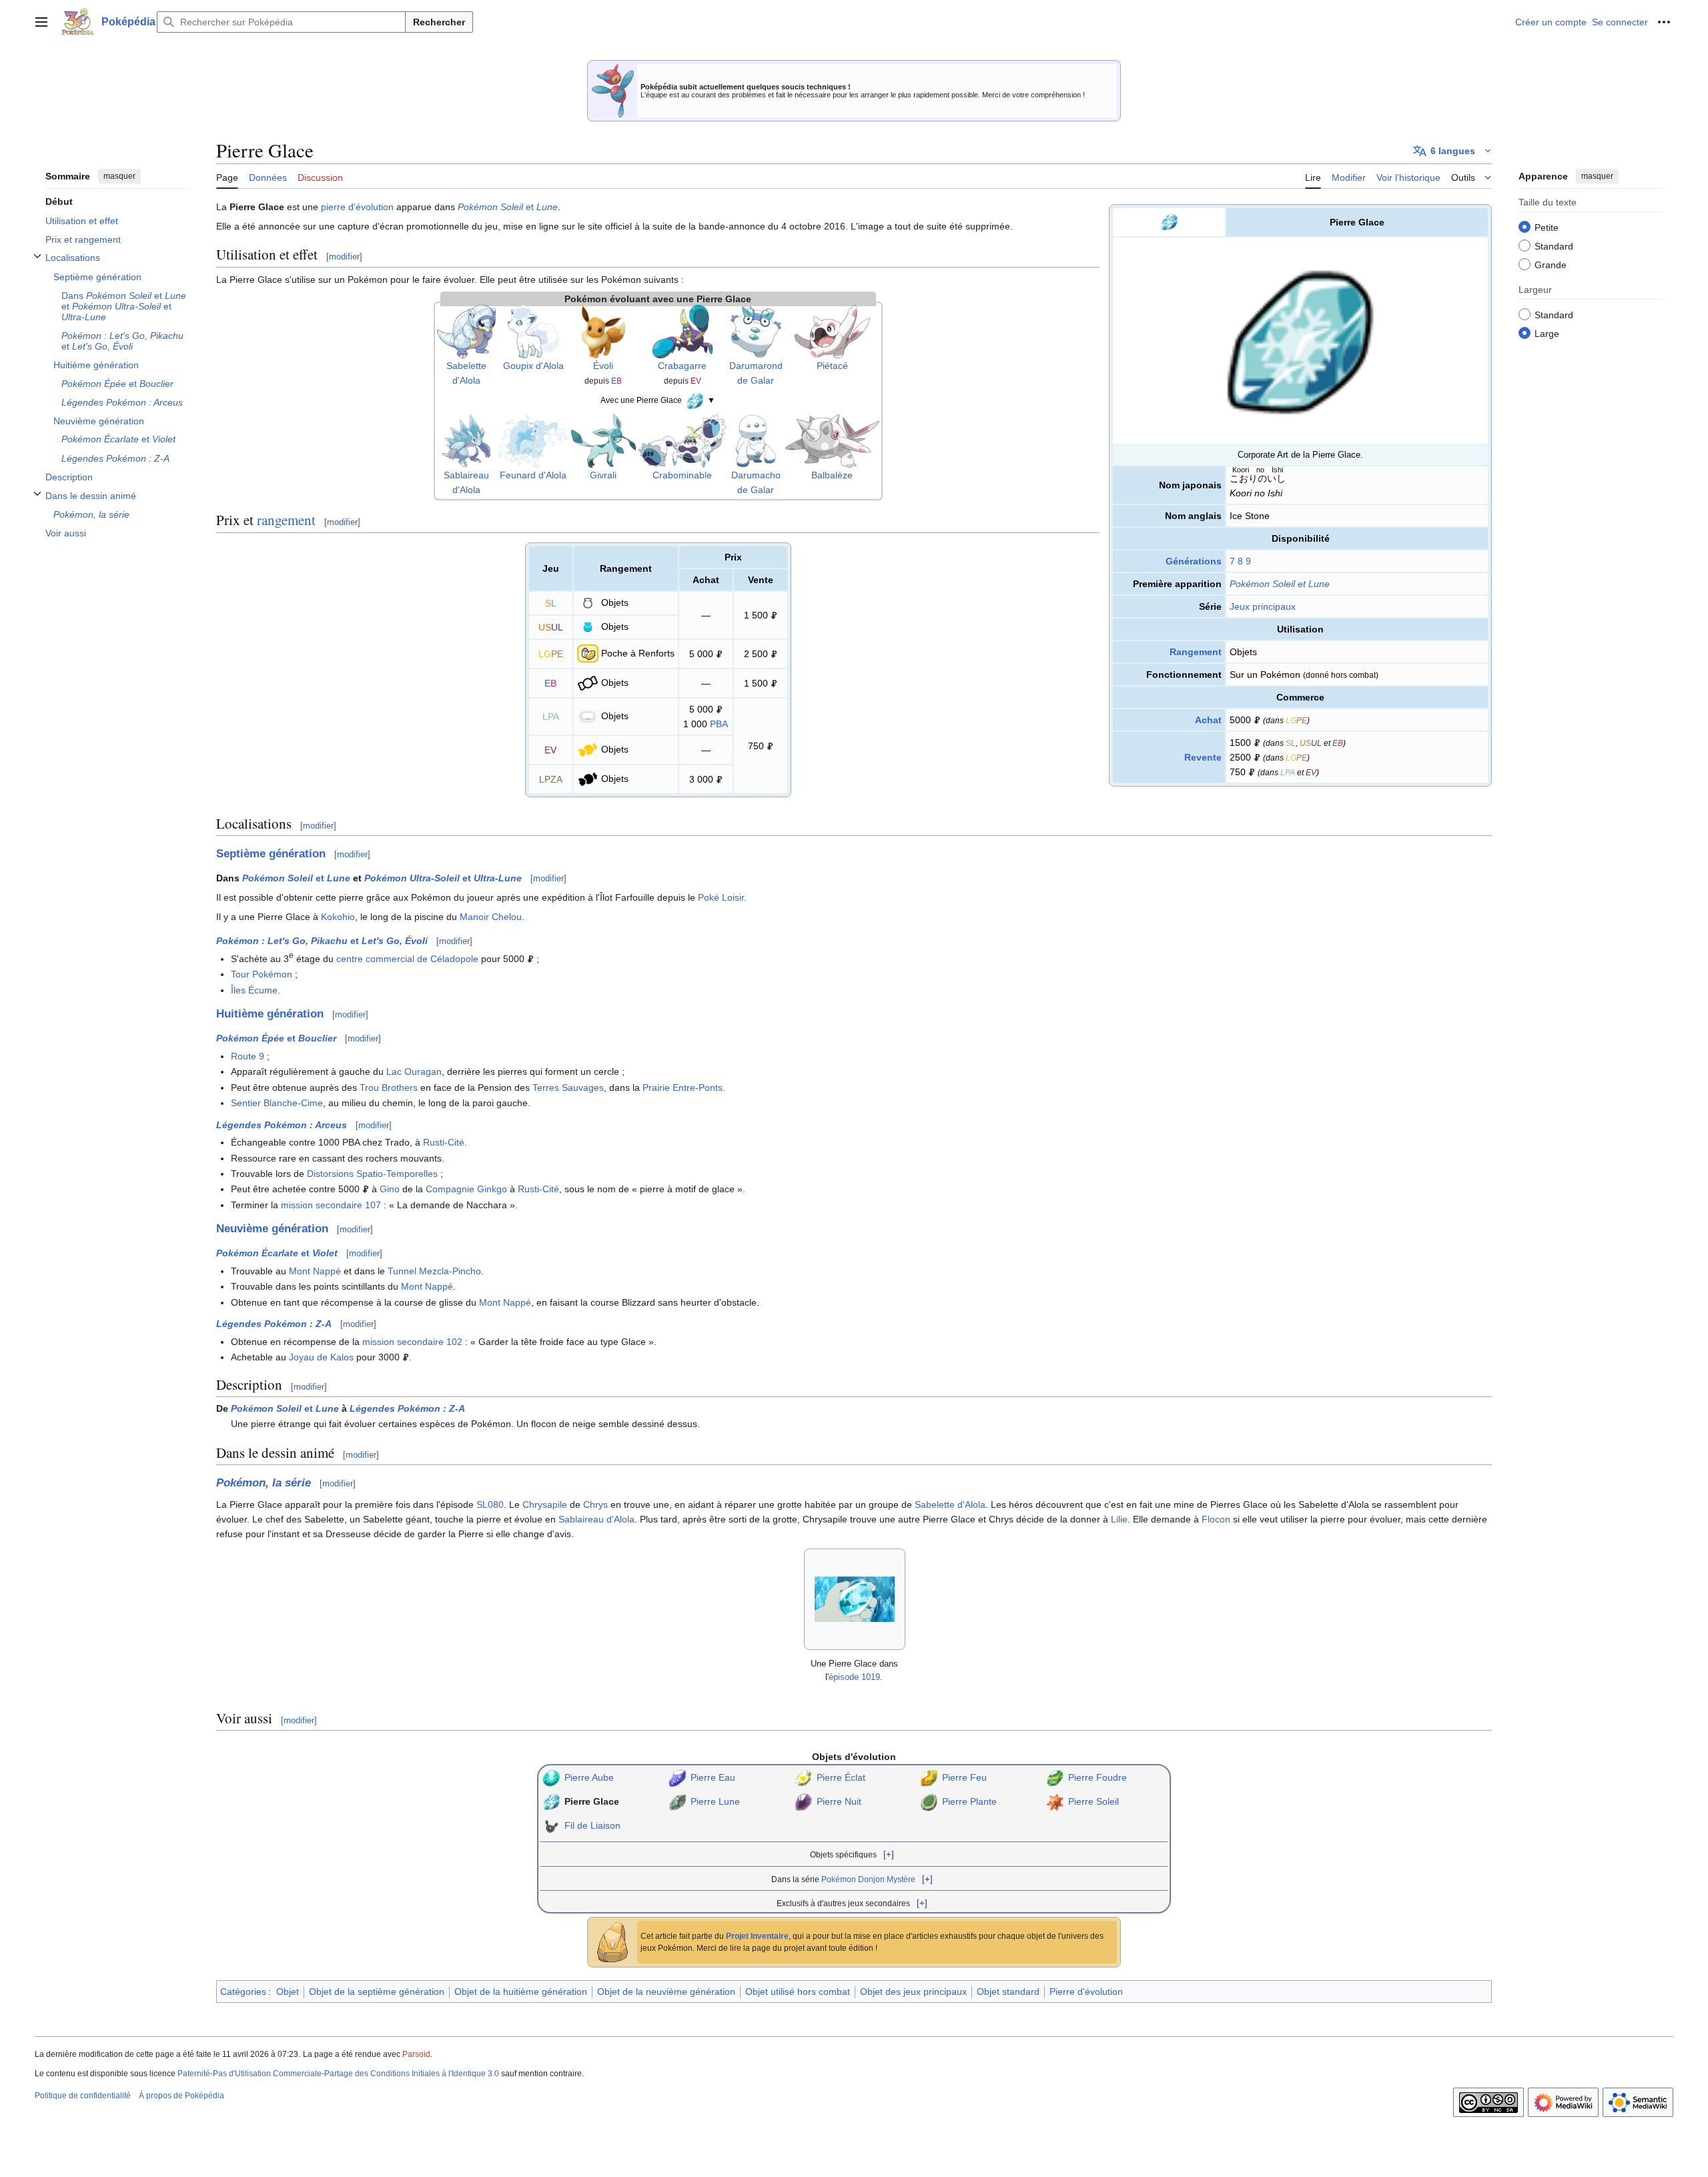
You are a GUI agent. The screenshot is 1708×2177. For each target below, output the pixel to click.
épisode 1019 (854, 1677)
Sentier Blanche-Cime (277, 1103)
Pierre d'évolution (1086, 1992)
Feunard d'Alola (533, 475)
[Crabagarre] (683, 330)
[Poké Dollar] (1257, 720)
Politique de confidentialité (83, 2096)
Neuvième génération (272, 1229)
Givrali (603, 475)
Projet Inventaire (757, 1936)
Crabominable (682, 475)
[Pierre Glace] (695, 400)
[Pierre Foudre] (1055, 1777)
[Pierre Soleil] (1055, 1801)
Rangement (1196, 652)
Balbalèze (832, 475)
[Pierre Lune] (677, 1801)
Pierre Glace (592, 1801)
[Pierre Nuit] (803, 1801)
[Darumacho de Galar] (756, 440)
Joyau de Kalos (321, 1357)
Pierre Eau (713, 1777)
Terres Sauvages (568, 1087)
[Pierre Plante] (929, 1801)
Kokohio (338, 917)
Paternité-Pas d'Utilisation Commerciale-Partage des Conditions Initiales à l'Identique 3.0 (338, 2074)
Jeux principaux (1263, 606)
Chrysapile (545, 1504)
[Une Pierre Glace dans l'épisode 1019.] (855, 1599)
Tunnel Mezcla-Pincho (434, 1271)
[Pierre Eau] (677, 1777)
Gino (390, 1189)
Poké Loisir (721, 897)
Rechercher (439, 22)
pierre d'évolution (357, 207)
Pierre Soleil (1094, 1801)
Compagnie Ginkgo (466, 1189)
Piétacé (832, 366)
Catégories (243, 1992)
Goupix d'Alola (533, 366)
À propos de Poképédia (181, 2096)
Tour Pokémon (262, 974)
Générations (1194, 561)
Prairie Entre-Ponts (683, 1087)
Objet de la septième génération (377, 1992)
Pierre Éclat (841, 1777)
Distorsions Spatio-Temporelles (372, 1174)
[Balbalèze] (832, 440)
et (508, 207)
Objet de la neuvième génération (666, 1992)
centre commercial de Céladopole (407, 959)
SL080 (490, 1504)
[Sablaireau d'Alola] (466, 440)
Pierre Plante (969, 1801)
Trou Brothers (389, 1087)
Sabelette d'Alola (950, 1504)
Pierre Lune (715, 1801)
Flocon (1216, 1519)
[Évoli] (603, 330)
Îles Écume (254, 990)
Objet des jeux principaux (913, 1992)
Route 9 (248, 1056)
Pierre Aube (589, 1777)
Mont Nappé (315, 1271)
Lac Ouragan (414, 1071)
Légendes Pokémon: (274, 1324)
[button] (41, 22)
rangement (286, 520)
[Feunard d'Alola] (533, 440)
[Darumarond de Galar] (756, 330)
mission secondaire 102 (412, 1342)
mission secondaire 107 (331, 1205)
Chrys (595, 1504)
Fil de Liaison (592, 1825)
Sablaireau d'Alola (596, 1519)
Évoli (603, 366)
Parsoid (416, 2054)
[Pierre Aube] (551, 1777)
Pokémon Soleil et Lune (1280, 584)
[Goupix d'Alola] (533, 330)
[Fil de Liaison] (551, 1825)
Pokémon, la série (264, 1483)
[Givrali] (603, 440)
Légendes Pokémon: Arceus (282, 1125)
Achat (1208, 720)
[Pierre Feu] (929, 1777)
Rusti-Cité (444, 1142)
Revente (1203, 757)
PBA (719, 724)
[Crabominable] (683, 440)
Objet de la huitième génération (521, 1992)
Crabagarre (682, 366)
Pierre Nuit (839, 1801)
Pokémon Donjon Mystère (868, 1879)
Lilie (1119, 1519)
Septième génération (271, 854)
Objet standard (1008, 1992)
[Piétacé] (832, 330)
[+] (889, 1854)
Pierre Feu (964, 1777)
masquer (119, 176)
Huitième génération (270, 1014)
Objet (288, 1992)
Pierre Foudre (1098, 1777)
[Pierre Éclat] (803, 1777)
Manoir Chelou (491, 917)
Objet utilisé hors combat (798, 1992)
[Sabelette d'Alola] (466, 330)
